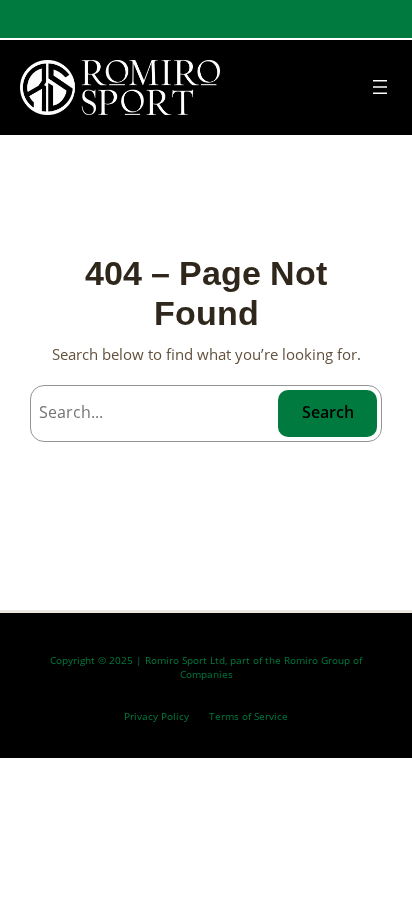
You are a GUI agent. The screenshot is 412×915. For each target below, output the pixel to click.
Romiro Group (317, 660)
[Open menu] (380, 87)
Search (328, 412)
